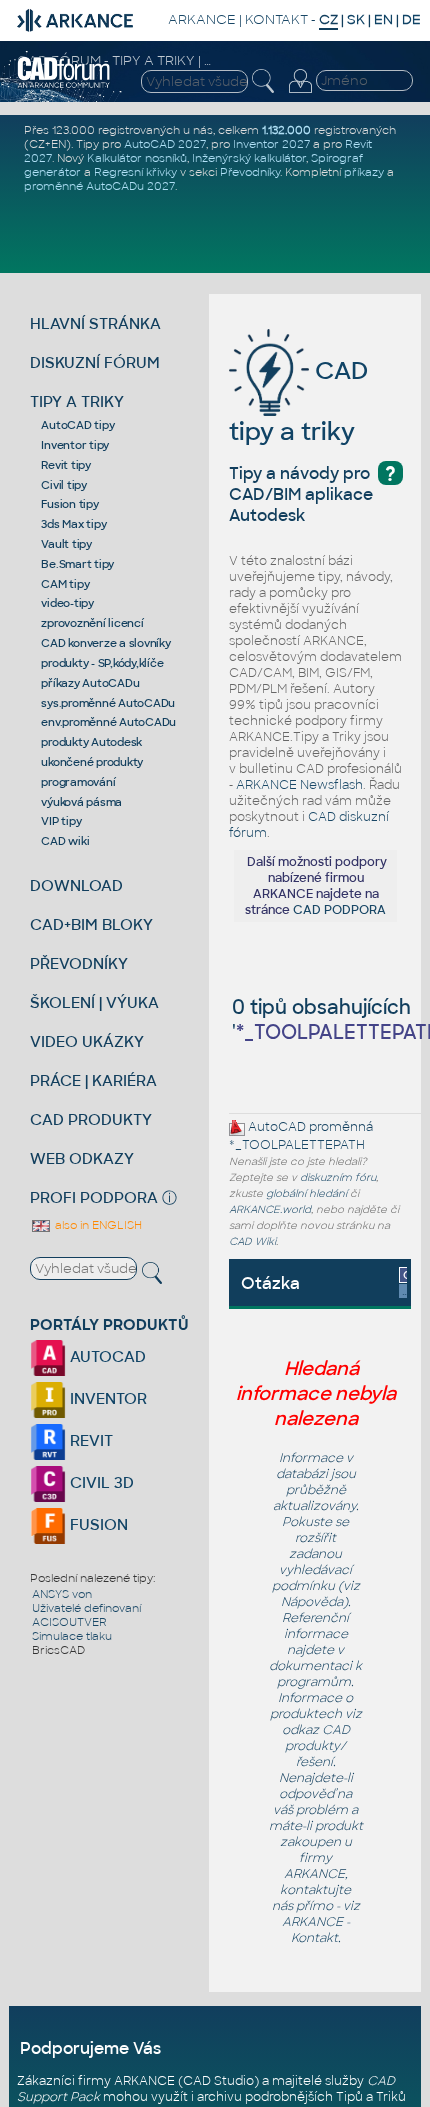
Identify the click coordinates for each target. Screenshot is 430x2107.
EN (383, 19)
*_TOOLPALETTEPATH (297, 1145)
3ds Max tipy (73, 524)
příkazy (364, 172)
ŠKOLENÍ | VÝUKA (94, 1002)
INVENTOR (106, 1398)
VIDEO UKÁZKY (87, 1041)
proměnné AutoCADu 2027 (99, 186)
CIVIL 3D (100, 1482)
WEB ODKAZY (82, 1158)
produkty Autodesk (91, 742)
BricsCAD (58, 1650)
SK (356, 19)
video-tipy (67, 603)
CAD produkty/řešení (317, 1746)
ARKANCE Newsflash (299, 785)
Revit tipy (66, 465)
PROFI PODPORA (94, 1197)
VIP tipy (61, 821)
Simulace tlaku (72, 1636)
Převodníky (250, 172)
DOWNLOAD (76, 885)
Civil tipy (64, 485)
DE (411, 19)
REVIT (89, 1440)
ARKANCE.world (270, 1209)
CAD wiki (65, 841)
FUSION (97, 1524)
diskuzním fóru (338, 1177)
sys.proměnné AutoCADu (108, 703)
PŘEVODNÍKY (79, 963)
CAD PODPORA (339, 910)
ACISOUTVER (69, 1622)
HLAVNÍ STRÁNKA (95, 323)
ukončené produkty (92, 762)
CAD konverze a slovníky (105, 643)
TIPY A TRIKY (77, 401)
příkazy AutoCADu (90, 683)
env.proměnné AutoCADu (108, 722)
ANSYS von (62, 1594)
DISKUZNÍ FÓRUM (95, 362)
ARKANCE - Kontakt (316, 1930)
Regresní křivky (135, 172)
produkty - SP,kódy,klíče (102, 663)
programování (78, 782)
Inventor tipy (75, 445)
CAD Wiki (252, 1241)
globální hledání (306, 1193)
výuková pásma (81, 802)
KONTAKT (276, 19)
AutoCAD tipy (77, 425)
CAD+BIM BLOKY (91, 924)
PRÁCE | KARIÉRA (93, 1080)
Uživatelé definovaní (86, 1608)
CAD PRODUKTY (91, 1119)
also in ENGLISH (97, 1225)
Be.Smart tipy (77, 564)
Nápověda (312, 1602)
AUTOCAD (106, 1356)
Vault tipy (66, 544)
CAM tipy (65, 584)
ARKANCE (202, 19)
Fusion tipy (69, 504)
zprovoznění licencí (92, 623)
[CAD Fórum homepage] (64, 85)
